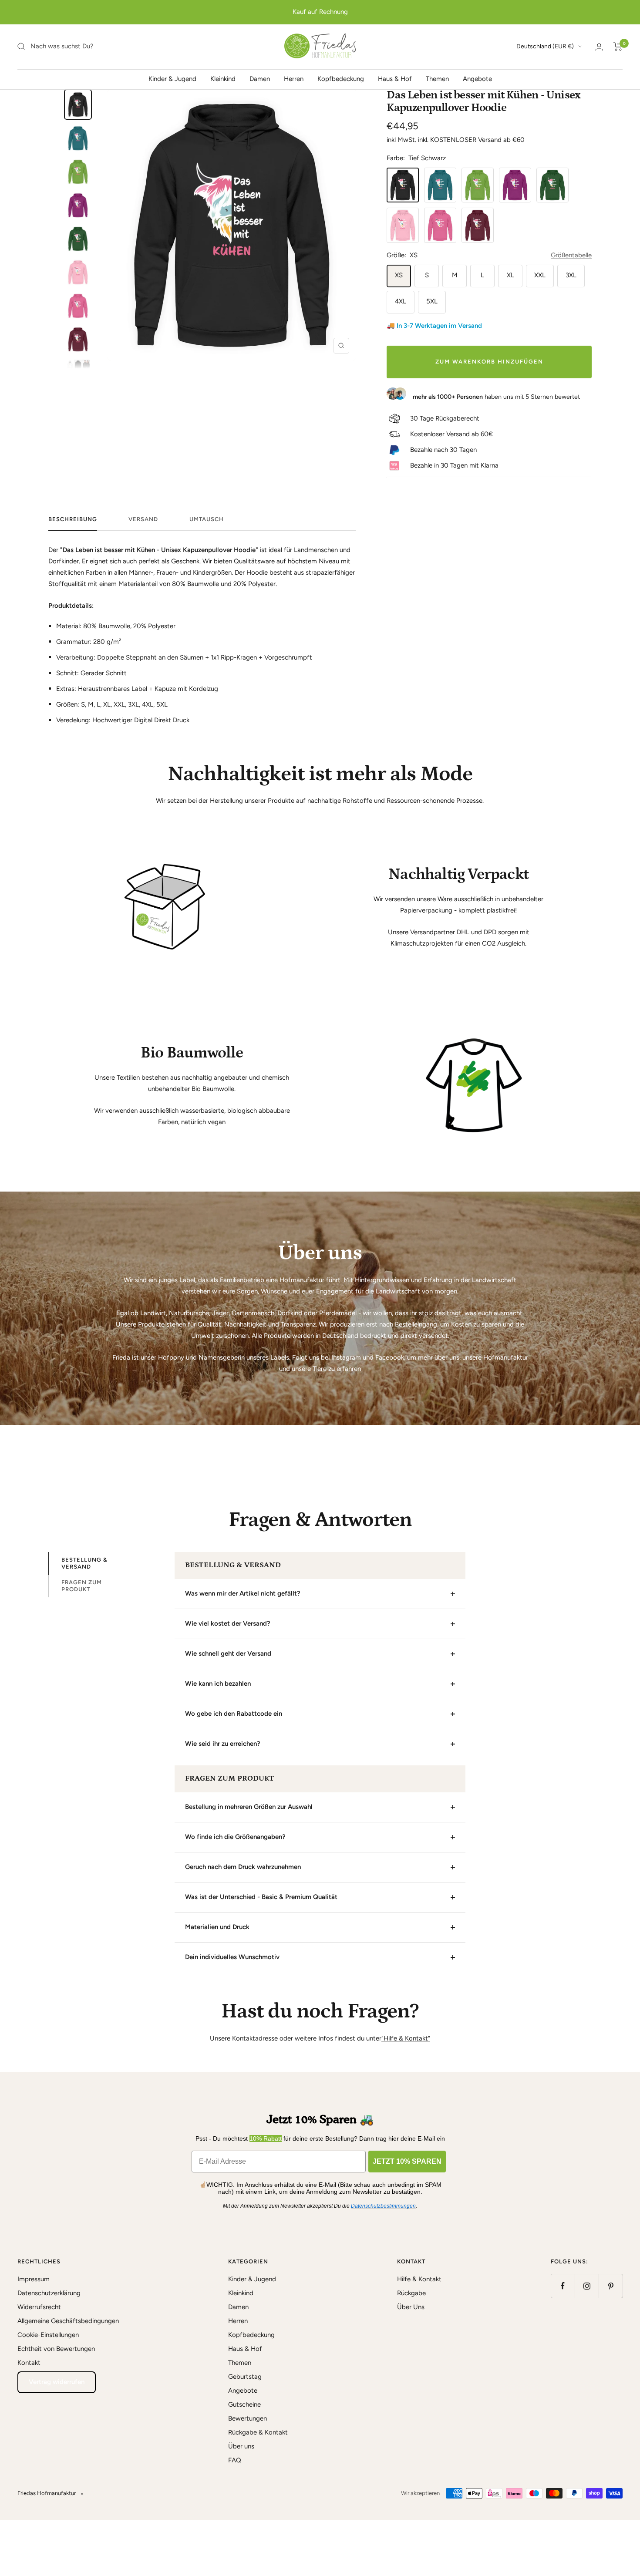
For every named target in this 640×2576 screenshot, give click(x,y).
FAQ (235, 2460)
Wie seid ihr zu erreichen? (223, 1744)
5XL (432, 301)
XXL (540, 275)
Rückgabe (411, 2293)
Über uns (241, 2446)
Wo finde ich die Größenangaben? (235, 1837)
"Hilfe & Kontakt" (406, 2038)
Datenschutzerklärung (49, 2293)
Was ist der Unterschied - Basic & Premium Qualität (261, 1897)
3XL (571, 275)
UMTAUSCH (207, 519)
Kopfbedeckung (341, 78)
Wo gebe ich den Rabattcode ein (234, 1714)
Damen (260, 78)
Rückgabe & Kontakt (258, 2432)
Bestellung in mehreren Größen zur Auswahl (249, 1807)
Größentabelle (571, 255)
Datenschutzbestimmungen (383, 2206)
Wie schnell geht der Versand (228, 1653)
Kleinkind (223, 78)
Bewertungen (248, 2418)
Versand (490, 140)
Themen (437, 78)
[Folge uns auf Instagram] (587, 2286)
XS (399, 275)
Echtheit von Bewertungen (56, 2349)
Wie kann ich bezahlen (218, 1684)
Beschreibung (73, 519)
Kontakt (29, 2363)
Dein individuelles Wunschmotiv (232, 1957)
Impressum (34, 2279)
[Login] (599, 47)
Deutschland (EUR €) (545, 46)
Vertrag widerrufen (57, 2382)
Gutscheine (244, 2404)
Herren (294, 78)
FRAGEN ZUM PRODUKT (82, 1586)
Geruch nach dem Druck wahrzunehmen (243, 1867)
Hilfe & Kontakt (419, 2279)
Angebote (477, 78)
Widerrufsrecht (39, 2307)
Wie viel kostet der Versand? (228, 1623)
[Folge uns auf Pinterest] (611, 2286)
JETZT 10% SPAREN (407, 2161)
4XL (401, 301)
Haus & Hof (395, 78)
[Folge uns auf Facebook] (563, 2286)
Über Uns (411, 2307)
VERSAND (143, 519)
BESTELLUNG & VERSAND (84, 1563)
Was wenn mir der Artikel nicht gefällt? (243, 1593)
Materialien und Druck (217, 1927)
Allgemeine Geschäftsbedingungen (68, 2321)
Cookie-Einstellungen (48, 2335)
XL (510, 275)
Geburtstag (245, 2377)
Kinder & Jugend (172, 78)
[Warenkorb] (618, 47)
